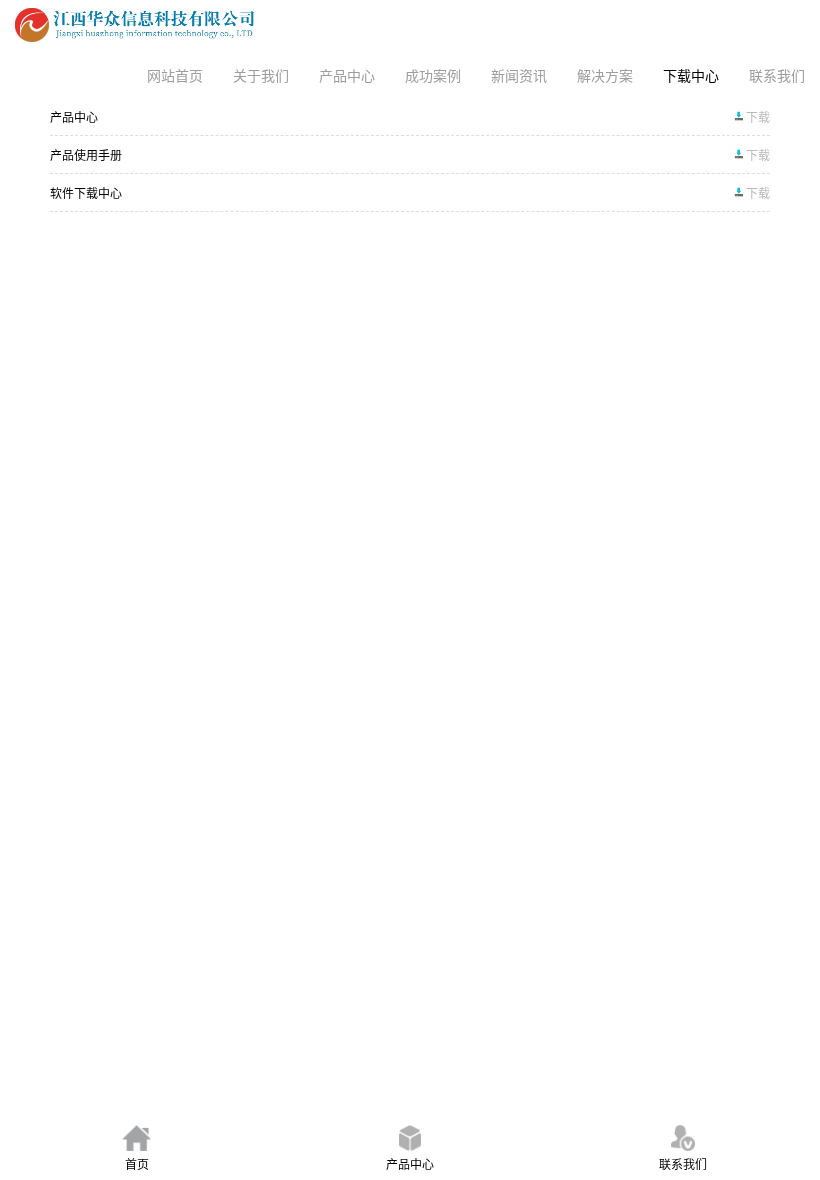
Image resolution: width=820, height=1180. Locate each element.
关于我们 (261, 75)
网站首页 (175, 75)
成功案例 (433, 75)
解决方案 (605, 75)
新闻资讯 (519, 75)
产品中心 (347, 75)
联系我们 (777, 75)
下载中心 (691, 75)
